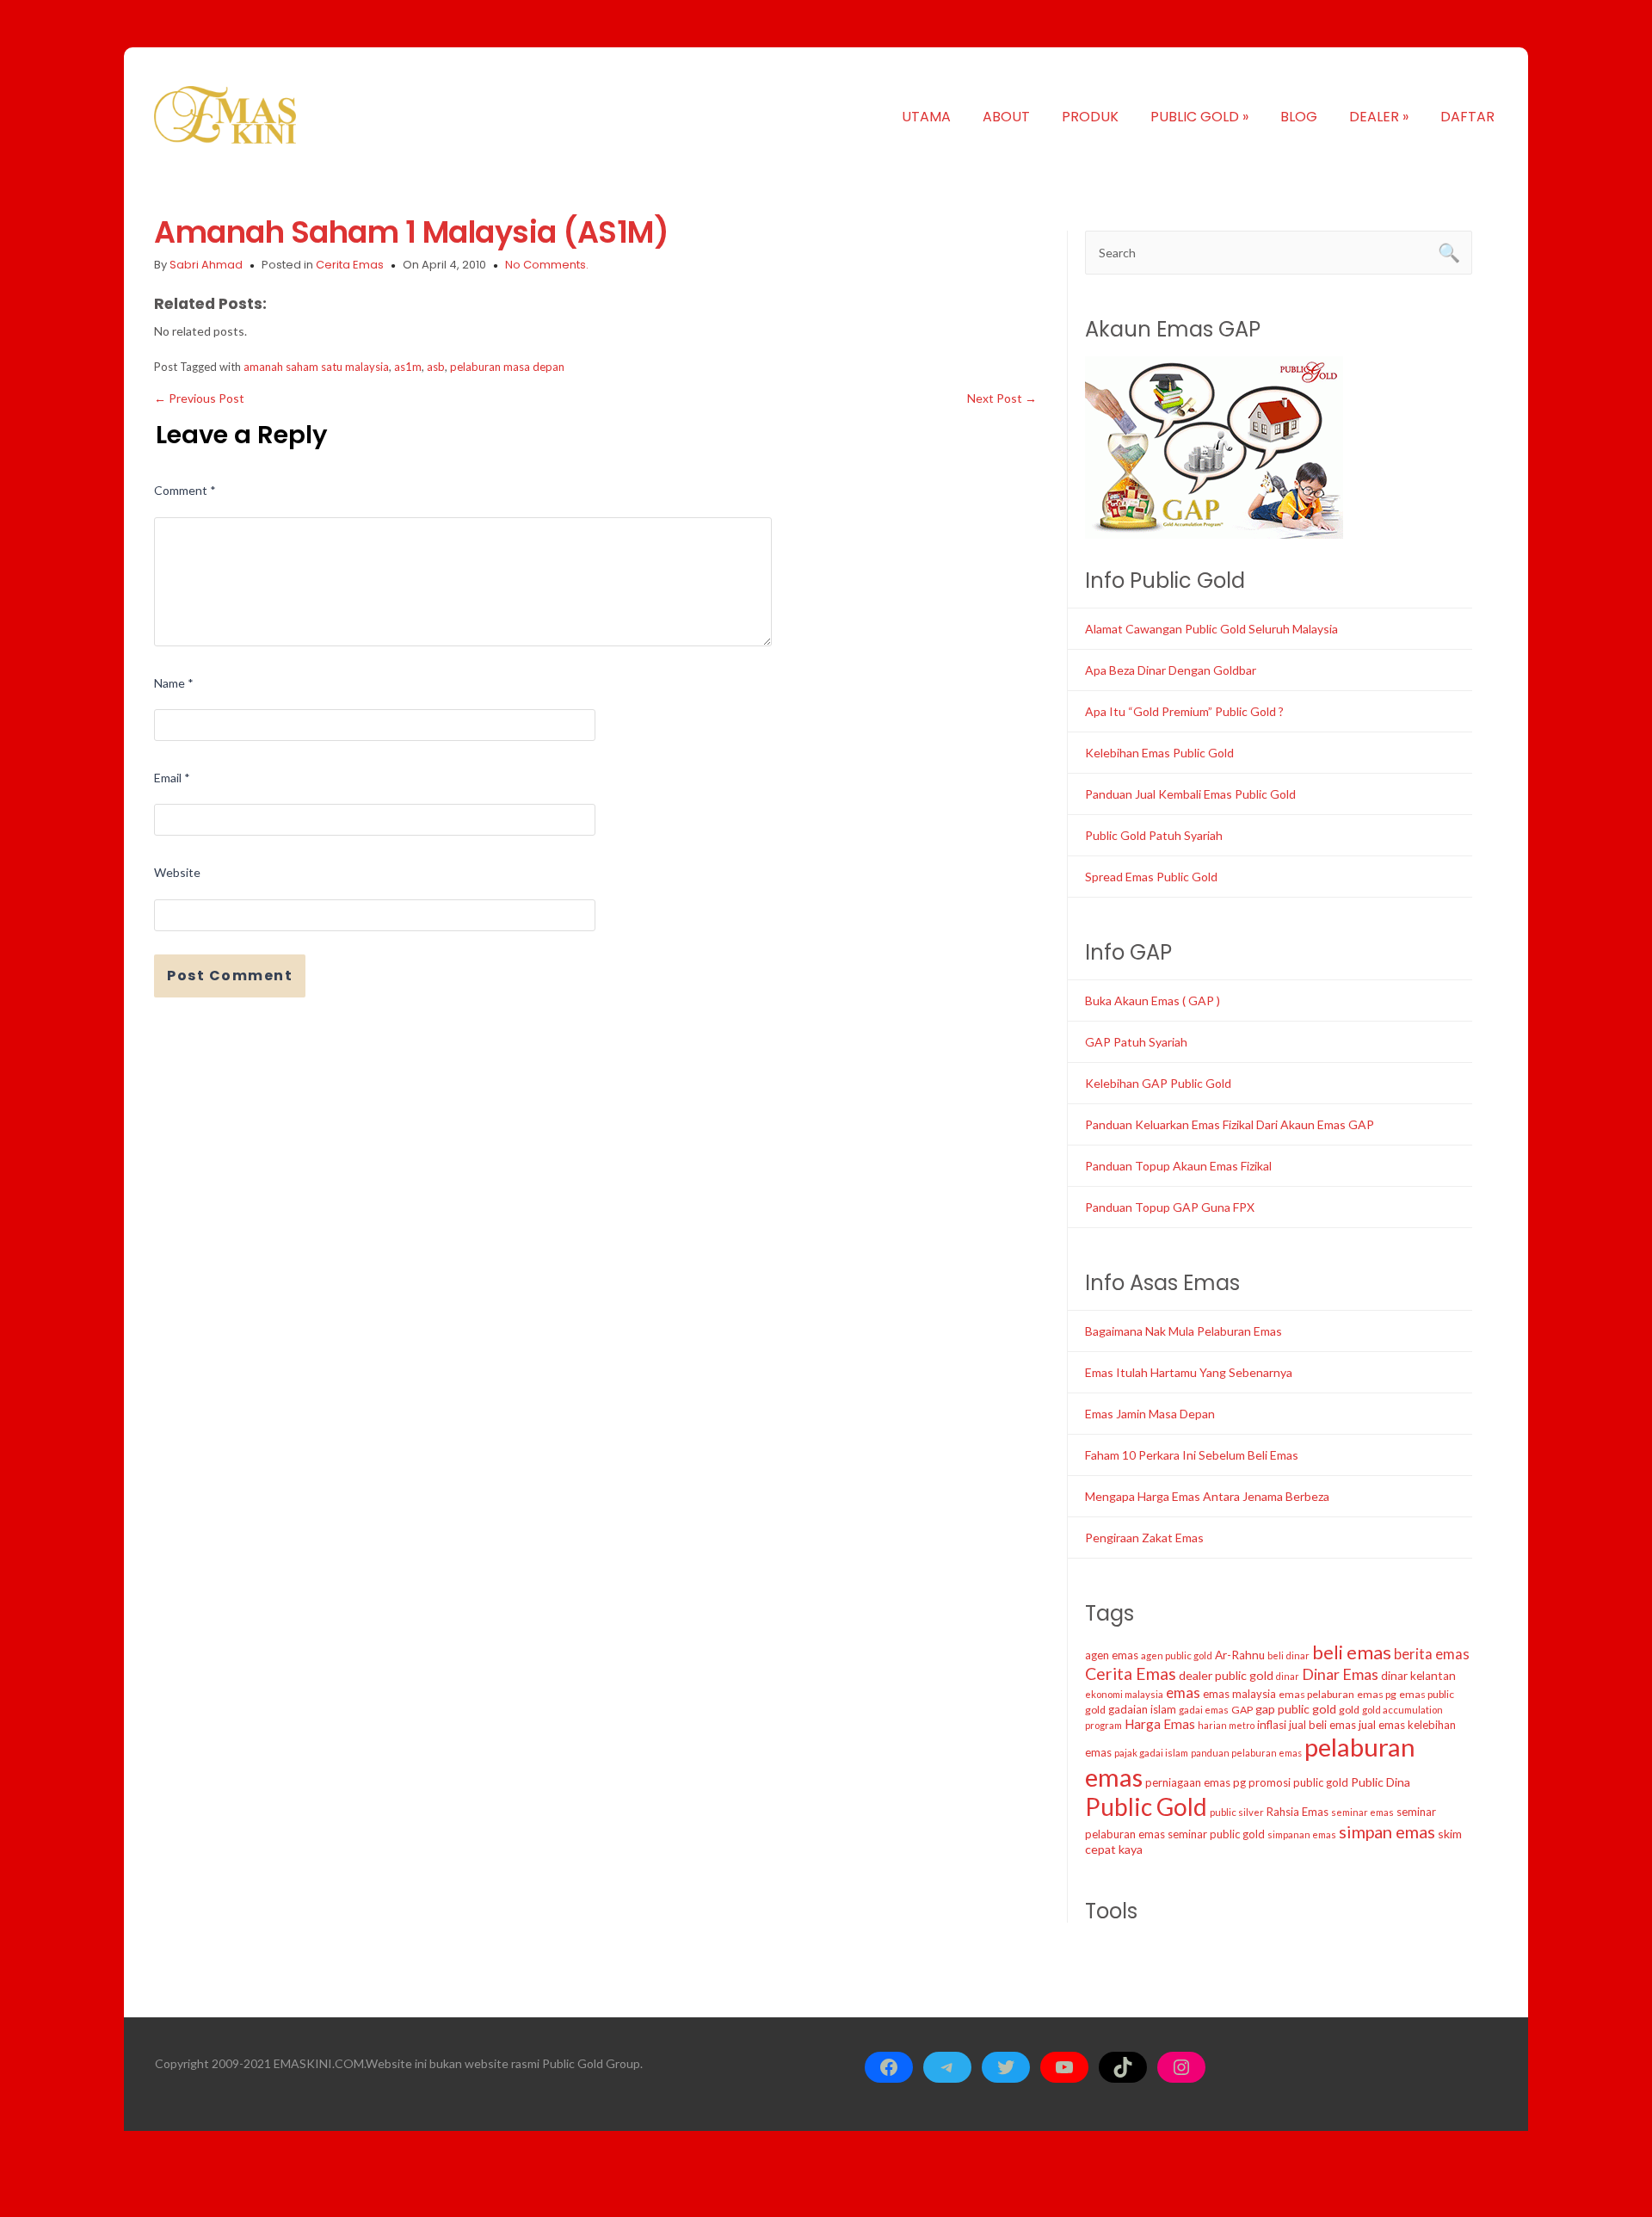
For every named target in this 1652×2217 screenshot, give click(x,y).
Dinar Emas (1340, 1674)
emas (1183, 1692)
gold (1349, 1710)
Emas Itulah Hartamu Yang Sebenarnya (1189, 1372)
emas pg (1377, 1694)
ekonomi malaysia (1124, 1694)
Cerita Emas (350, 265)
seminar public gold (1216, 1834)
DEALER (1379, 117)
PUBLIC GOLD (1199, 117)
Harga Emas (1160, 1724)
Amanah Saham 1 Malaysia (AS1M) (411, 232)
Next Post (1002, 398)
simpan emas (1387, 1831)
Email (172, 778)
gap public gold (1296, 1709)
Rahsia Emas (1298, 1812)
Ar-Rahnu (1240, 1655)
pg (1239, 1782)
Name (174, 683)
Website (177, 872)
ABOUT (1006, 117)
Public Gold (1146, 1806)
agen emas (1112, 1655)
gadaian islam (1142, 1709)
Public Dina (1381, 1782)
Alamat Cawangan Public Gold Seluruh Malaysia (1211, 629)
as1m (408, 367)
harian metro (1226, 1725)
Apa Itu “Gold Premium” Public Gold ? (1184, 711)
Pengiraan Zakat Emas (1144, 1538)
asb (436, 367)
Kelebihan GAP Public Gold (1158, 1083)
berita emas (1432, 1654)
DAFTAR (1467, 117)
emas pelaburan (1316, 1694)
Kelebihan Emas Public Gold (1159, 753)
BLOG (1299, 117)
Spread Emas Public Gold (1151, 877)
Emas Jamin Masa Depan (1150, 1414)
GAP (1242, 1710)
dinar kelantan (1418, 1676)
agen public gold (1177, 1655)
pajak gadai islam (1151, 1753)
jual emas (1382, 1725)
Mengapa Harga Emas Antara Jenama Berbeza (1207, 1496)
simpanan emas (1302, 1834)
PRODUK (1090, 117)
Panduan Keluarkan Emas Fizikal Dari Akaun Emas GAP (1230, 1124)
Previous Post (199, 398)
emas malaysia (1239, 1694)
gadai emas (1204, 1710)
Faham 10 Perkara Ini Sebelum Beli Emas (1192, 1455)
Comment (185, 490)
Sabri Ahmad (206, 265)
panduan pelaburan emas (1246, 1753)
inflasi (1272, 1725)
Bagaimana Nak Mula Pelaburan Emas (1184, 1331)
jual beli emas (1322, 1725)
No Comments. (547, 265)
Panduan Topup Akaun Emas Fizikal (1178, 1166)
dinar (1288, 1676)
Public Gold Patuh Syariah (1154, 835)
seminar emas (1362, 1812)
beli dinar (1288, 1655)
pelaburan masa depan (507, 367)
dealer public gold (1226, 1675)
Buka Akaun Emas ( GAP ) (1153, 1000)
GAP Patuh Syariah (1136, 1042)
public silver (1237, 1812)
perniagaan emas (1188, 1782)
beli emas (1352, 1652)
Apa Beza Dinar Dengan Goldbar (1171, 670)
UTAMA (926, 117)
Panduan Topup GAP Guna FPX (1170, 1207)
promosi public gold (1298, 1782)
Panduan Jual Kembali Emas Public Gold (1190, 794)
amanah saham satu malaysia (316, 367)
